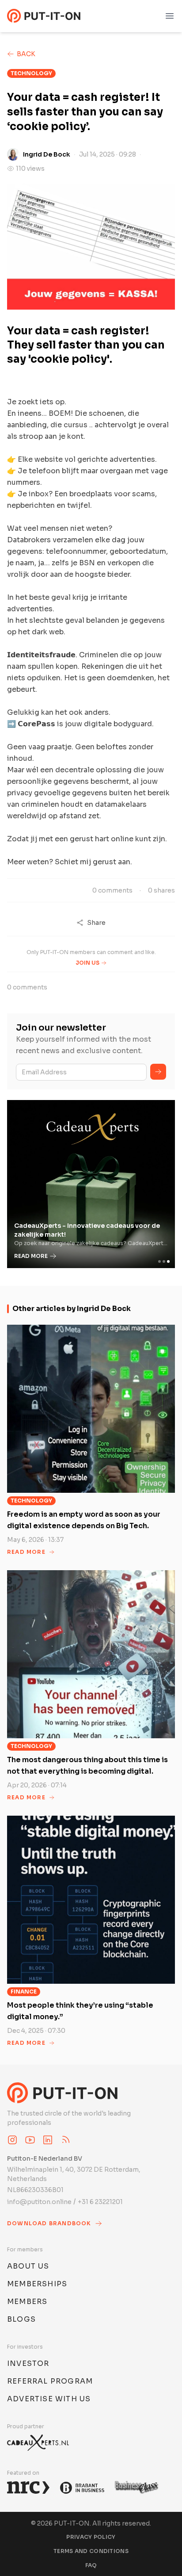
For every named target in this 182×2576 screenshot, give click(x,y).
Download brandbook (49, 2223)
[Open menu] (170, 16)
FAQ (91, 2565)
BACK (26, 54)
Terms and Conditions (91, 2551)
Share (96, 923)
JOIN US (87, 963)
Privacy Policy (91, 2537)
